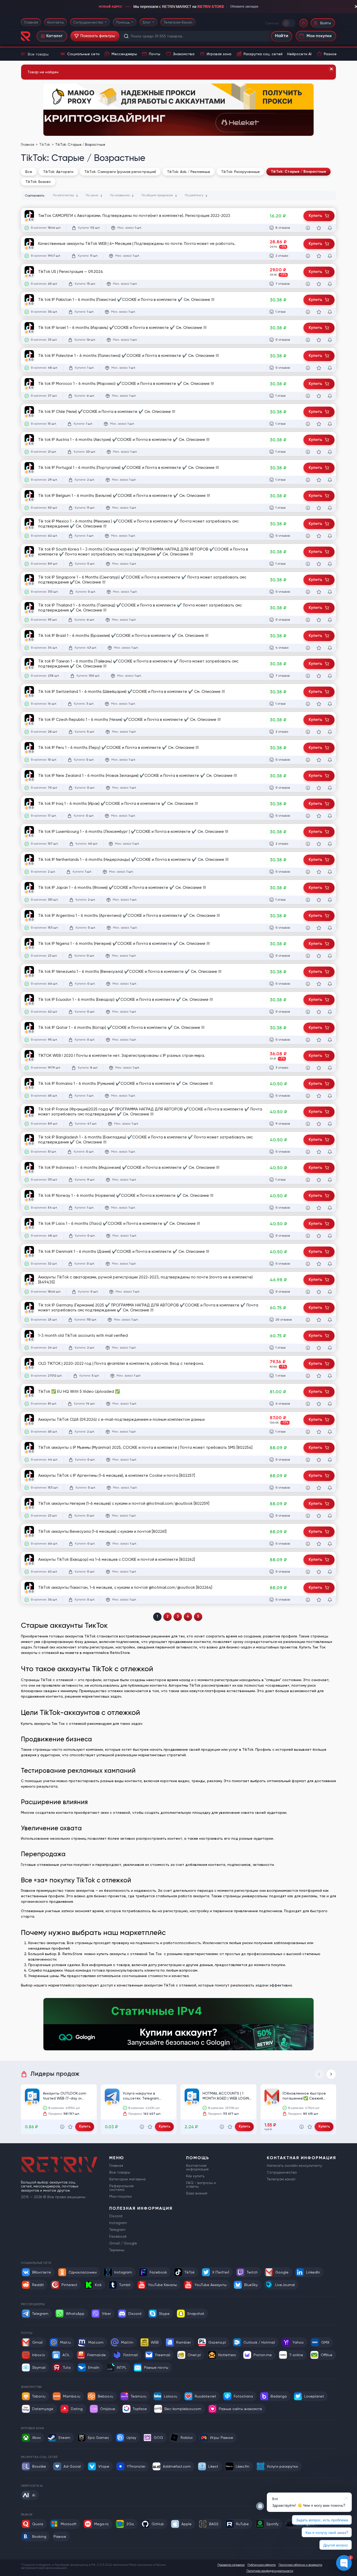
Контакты (56, 22)
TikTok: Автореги (58, 172)
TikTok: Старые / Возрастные (298, 172)
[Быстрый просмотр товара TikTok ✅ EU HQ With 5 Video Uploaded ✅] (308, 1404)
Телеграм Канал (178, 22)
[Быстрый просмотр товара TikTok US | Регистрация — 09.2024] (308, 284)
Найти (282, 36)
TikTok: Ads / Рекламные (189, 172)
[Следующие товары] (331, 2074)
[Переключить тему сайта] (289, 23)
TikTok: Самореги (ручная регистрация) (120, 172)
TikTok (45, 145)
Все (29, 172)
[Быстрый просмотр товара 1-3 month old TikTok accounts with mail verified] (308, 1348)
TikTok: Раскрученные (240, 172)
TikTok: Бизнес (38, 182)
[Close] (331, 69)
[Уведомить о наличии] (330, 228)
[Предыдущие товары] (319, 2074)
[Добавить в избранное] (319, 228)
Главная (31, 22)
